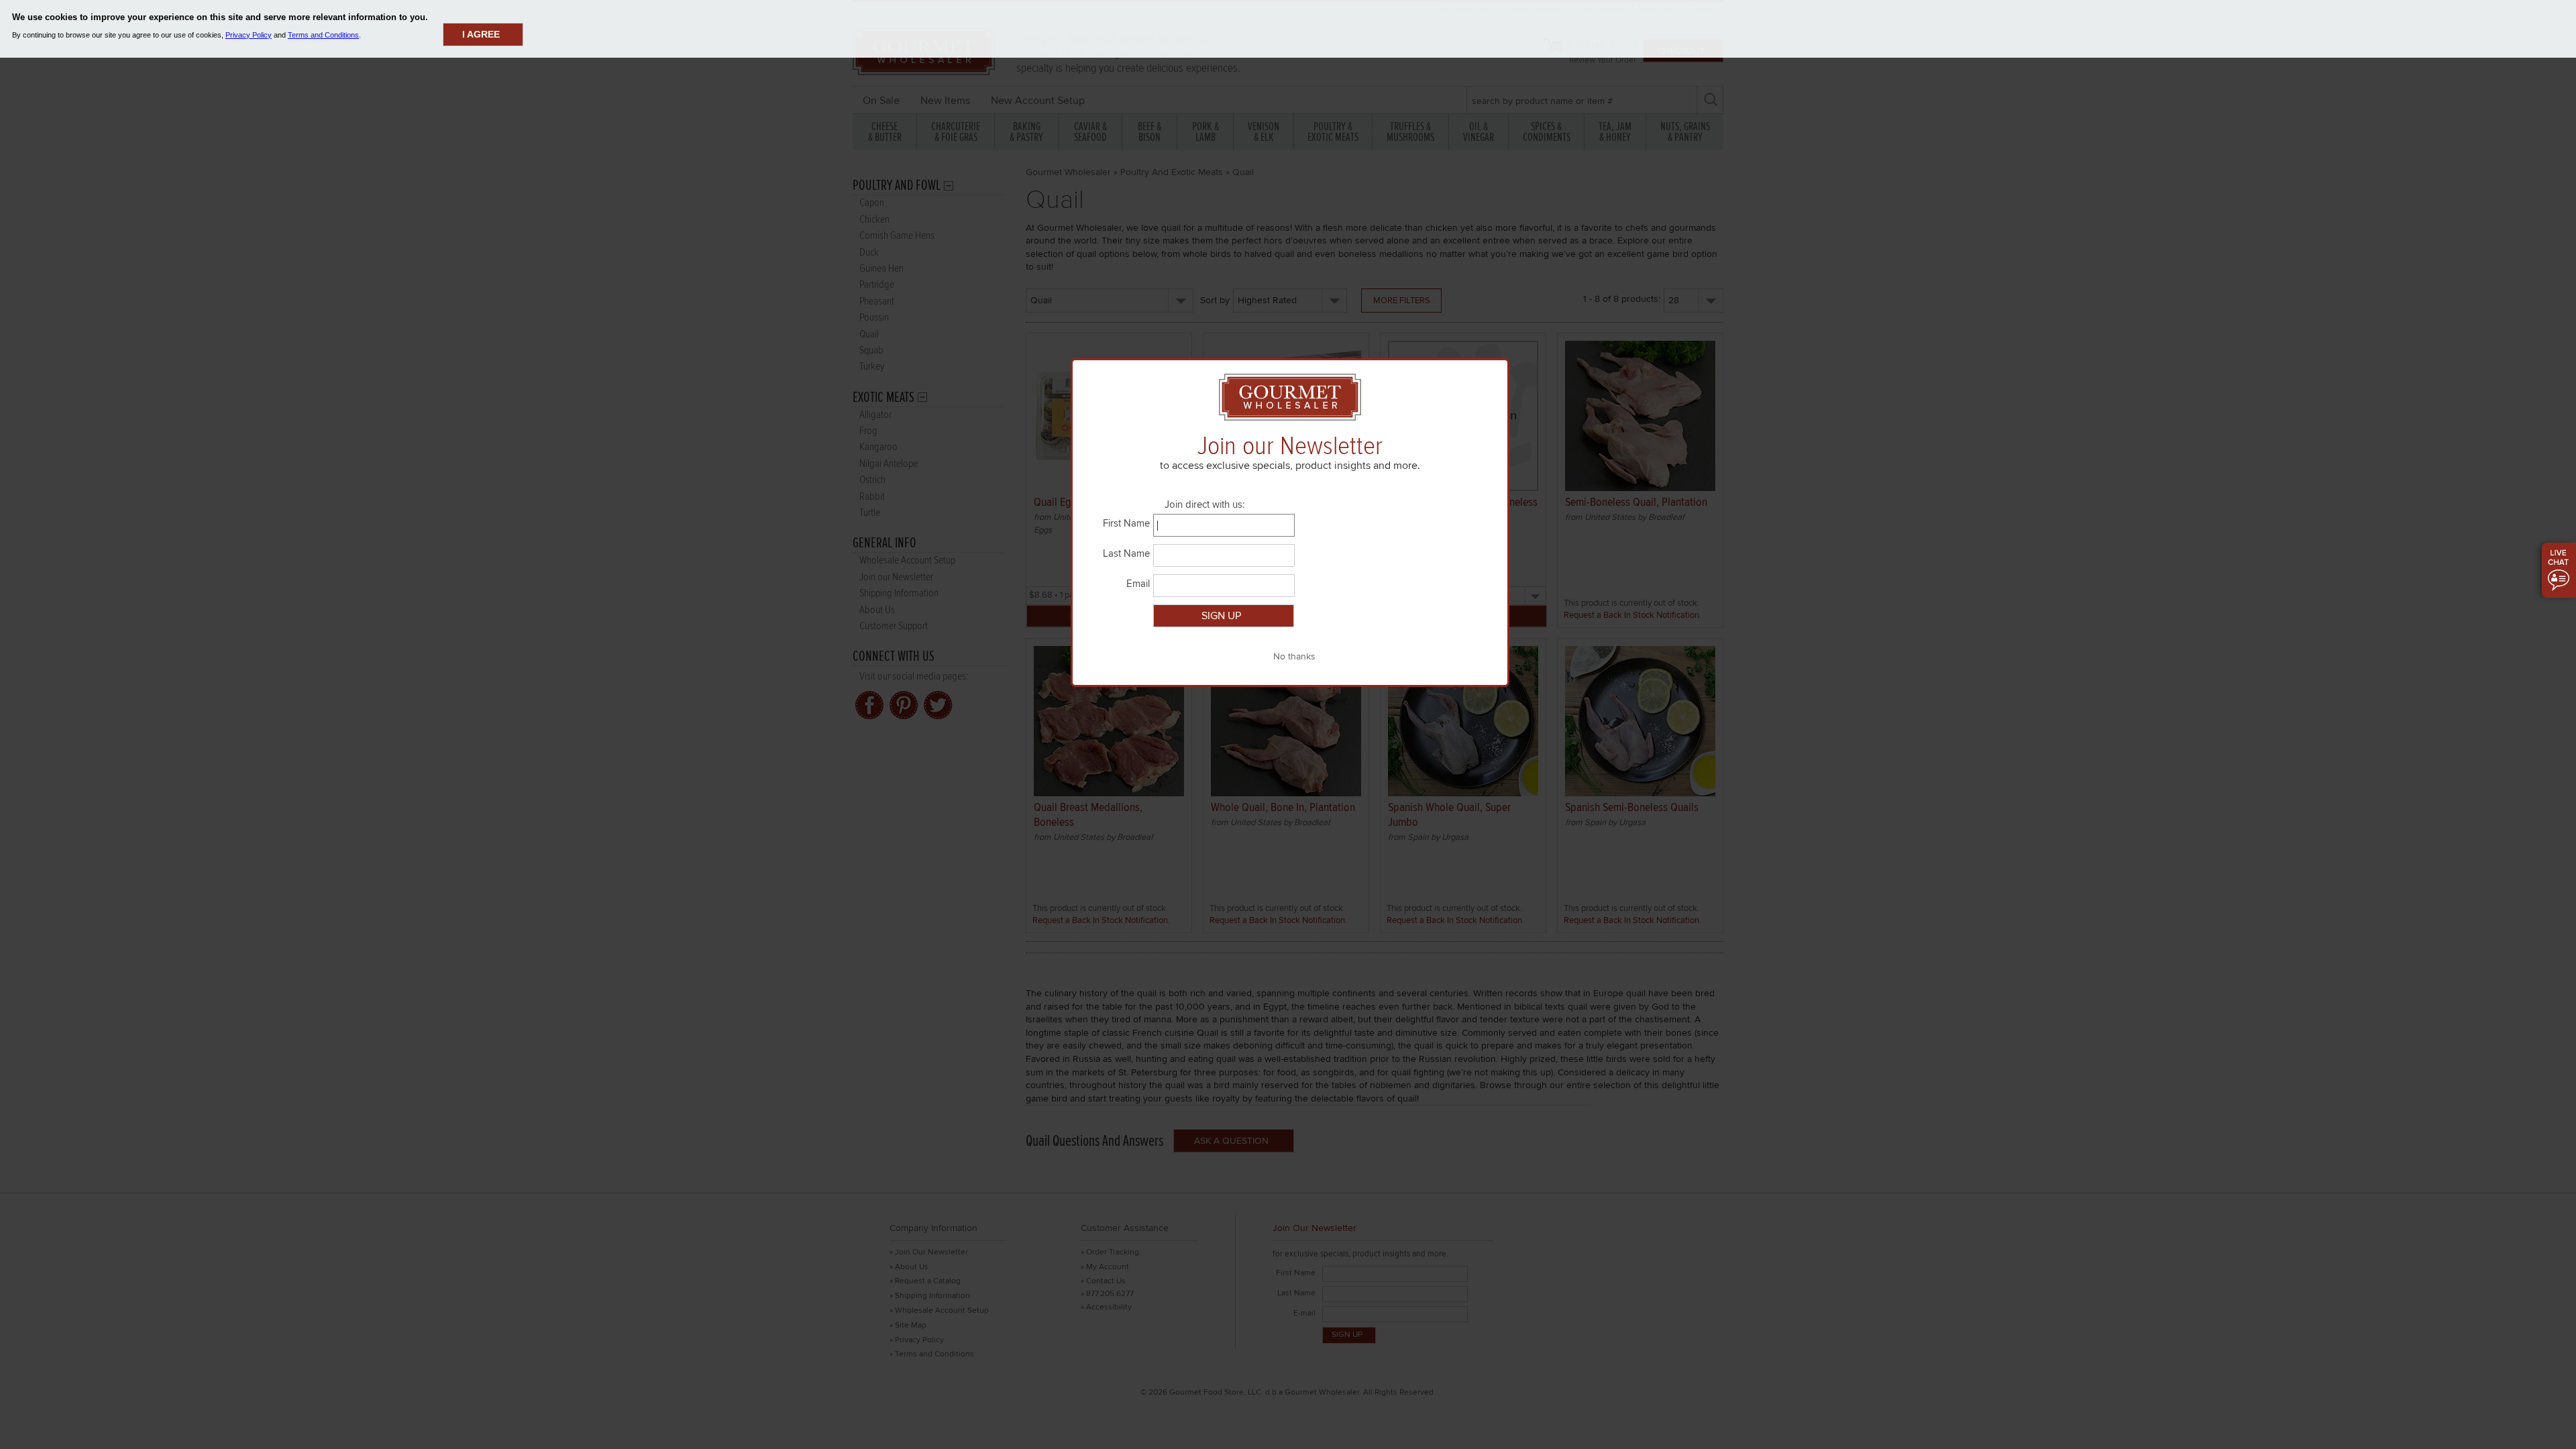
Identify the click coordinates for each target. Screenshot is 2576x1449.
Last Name (1126, 553)
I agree (481, 34)
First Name (1126, 523)
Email (1138, 584)
